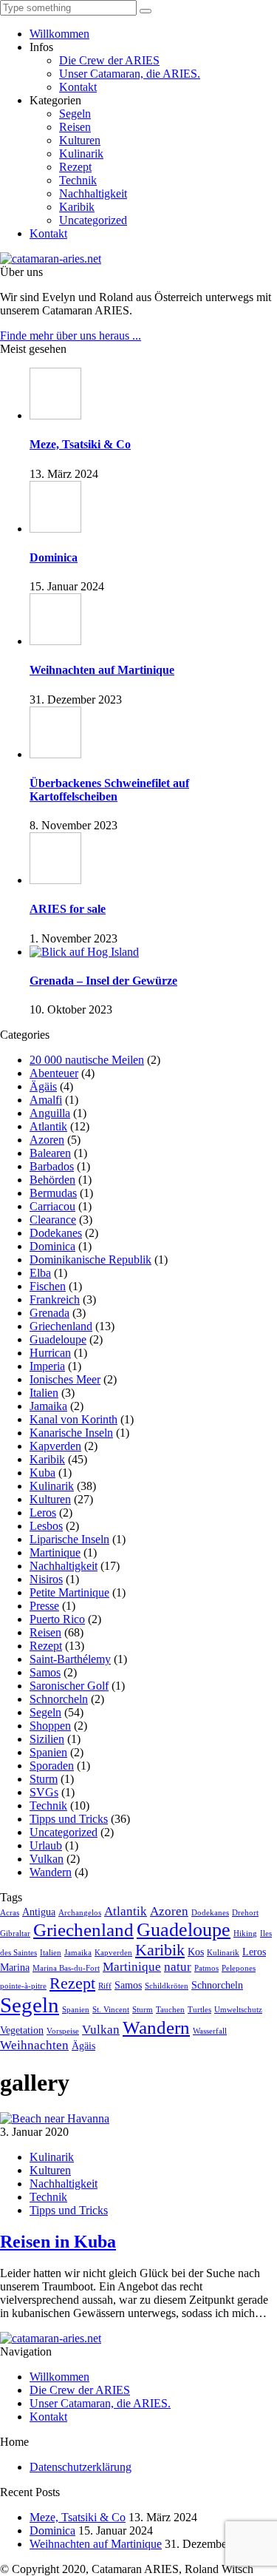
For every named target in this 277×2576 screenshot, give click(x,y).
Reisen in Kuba (58, 2242)
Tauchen (170, 2010)
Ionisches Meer (65, 1379)
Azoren (47, 1140)
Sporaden (52, 1766)
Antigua (39, 1912)
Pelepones (239, 1968)
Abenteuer (54, 1073)
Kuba (42, 1473)
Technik (78, 180)
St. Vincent (111, 2010)
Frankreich (55, 1299)
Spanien (48, 1752)
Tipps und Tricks (69, 1819)
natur (178, 1967)
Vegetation (22, 2030)
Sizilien (47, 1739)
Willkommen (59, 34)
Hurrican (50, 1353)
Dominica (52, 1246)
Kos (196, 1952)
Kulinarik (81, 154)
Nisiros (46, 1579)
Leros (43, 1513)
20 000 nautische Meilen (87, 1060)
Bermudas (53, 1193)
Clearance (53, 1220)
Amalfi (46, 1100)
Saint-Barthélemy (70, 1659)
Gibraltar (15, 1933)
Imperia (47, 1366)
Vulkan (47, 1859)
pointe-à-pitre (23, 1986)
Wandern (51, 1872)
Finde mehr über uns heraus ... (71, 336)
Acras (10, 1913)
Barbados (52, 1166)
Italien (44, 1393)
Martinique (55, 1552)
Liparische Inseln (69, 1539)
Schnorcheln (59, 1699)
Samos (45, 1672)
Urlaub (46, 1845)
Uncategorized (93, 220)
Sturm (44, 1779)
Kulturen (80, 140)
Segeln (75, 114)
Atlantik (48, 1126)
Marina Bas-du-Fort (66, 1968)
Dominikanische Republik (90, 1260)
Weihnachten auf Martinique (96, 2544)
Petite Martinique (69, 1592)
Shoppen (50, 1726)
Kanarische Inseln (71, 1433)
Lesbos (46, 1526)
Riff (105, 1986)
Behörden (52, 1180)
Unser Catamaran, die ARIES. (130, 74)
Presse (44, 1606)
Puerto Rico (57, 1619)
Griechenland (61, 1326)
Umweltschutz (238, 2010)
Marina (15, 1967)
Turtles (199, 2010)
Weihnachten (34, 2045)
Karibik (77, 207)
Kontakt (78, 87)
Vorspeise (63, 2031)
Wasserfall (210, 2031)
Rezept (75, 167)
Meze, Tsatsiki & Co (78, 2517)
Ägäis (43, 1086)
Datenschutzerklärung (81, 2467)
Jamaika (48, 1406)
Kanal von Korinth (73, 1419)
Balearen (50, 1153)
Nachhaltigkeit (93, 193)
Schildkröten (167, 1986)
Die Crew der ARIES (109, 60)
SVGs (44, 1792)
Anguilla (50, 1113)
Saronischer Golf (69, 1686)
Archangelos (80, 1913)
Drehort (245, 1913)
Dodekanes (56, 1233)
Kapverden (55, 1446)
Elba (40, 1273)
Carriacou (52, 1206)
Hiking (245, 1933)
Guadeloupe (58, 1339)
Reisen (75, 127)
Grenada (49, 1313)
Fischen (48, 1286)
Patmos (206, 1968)
